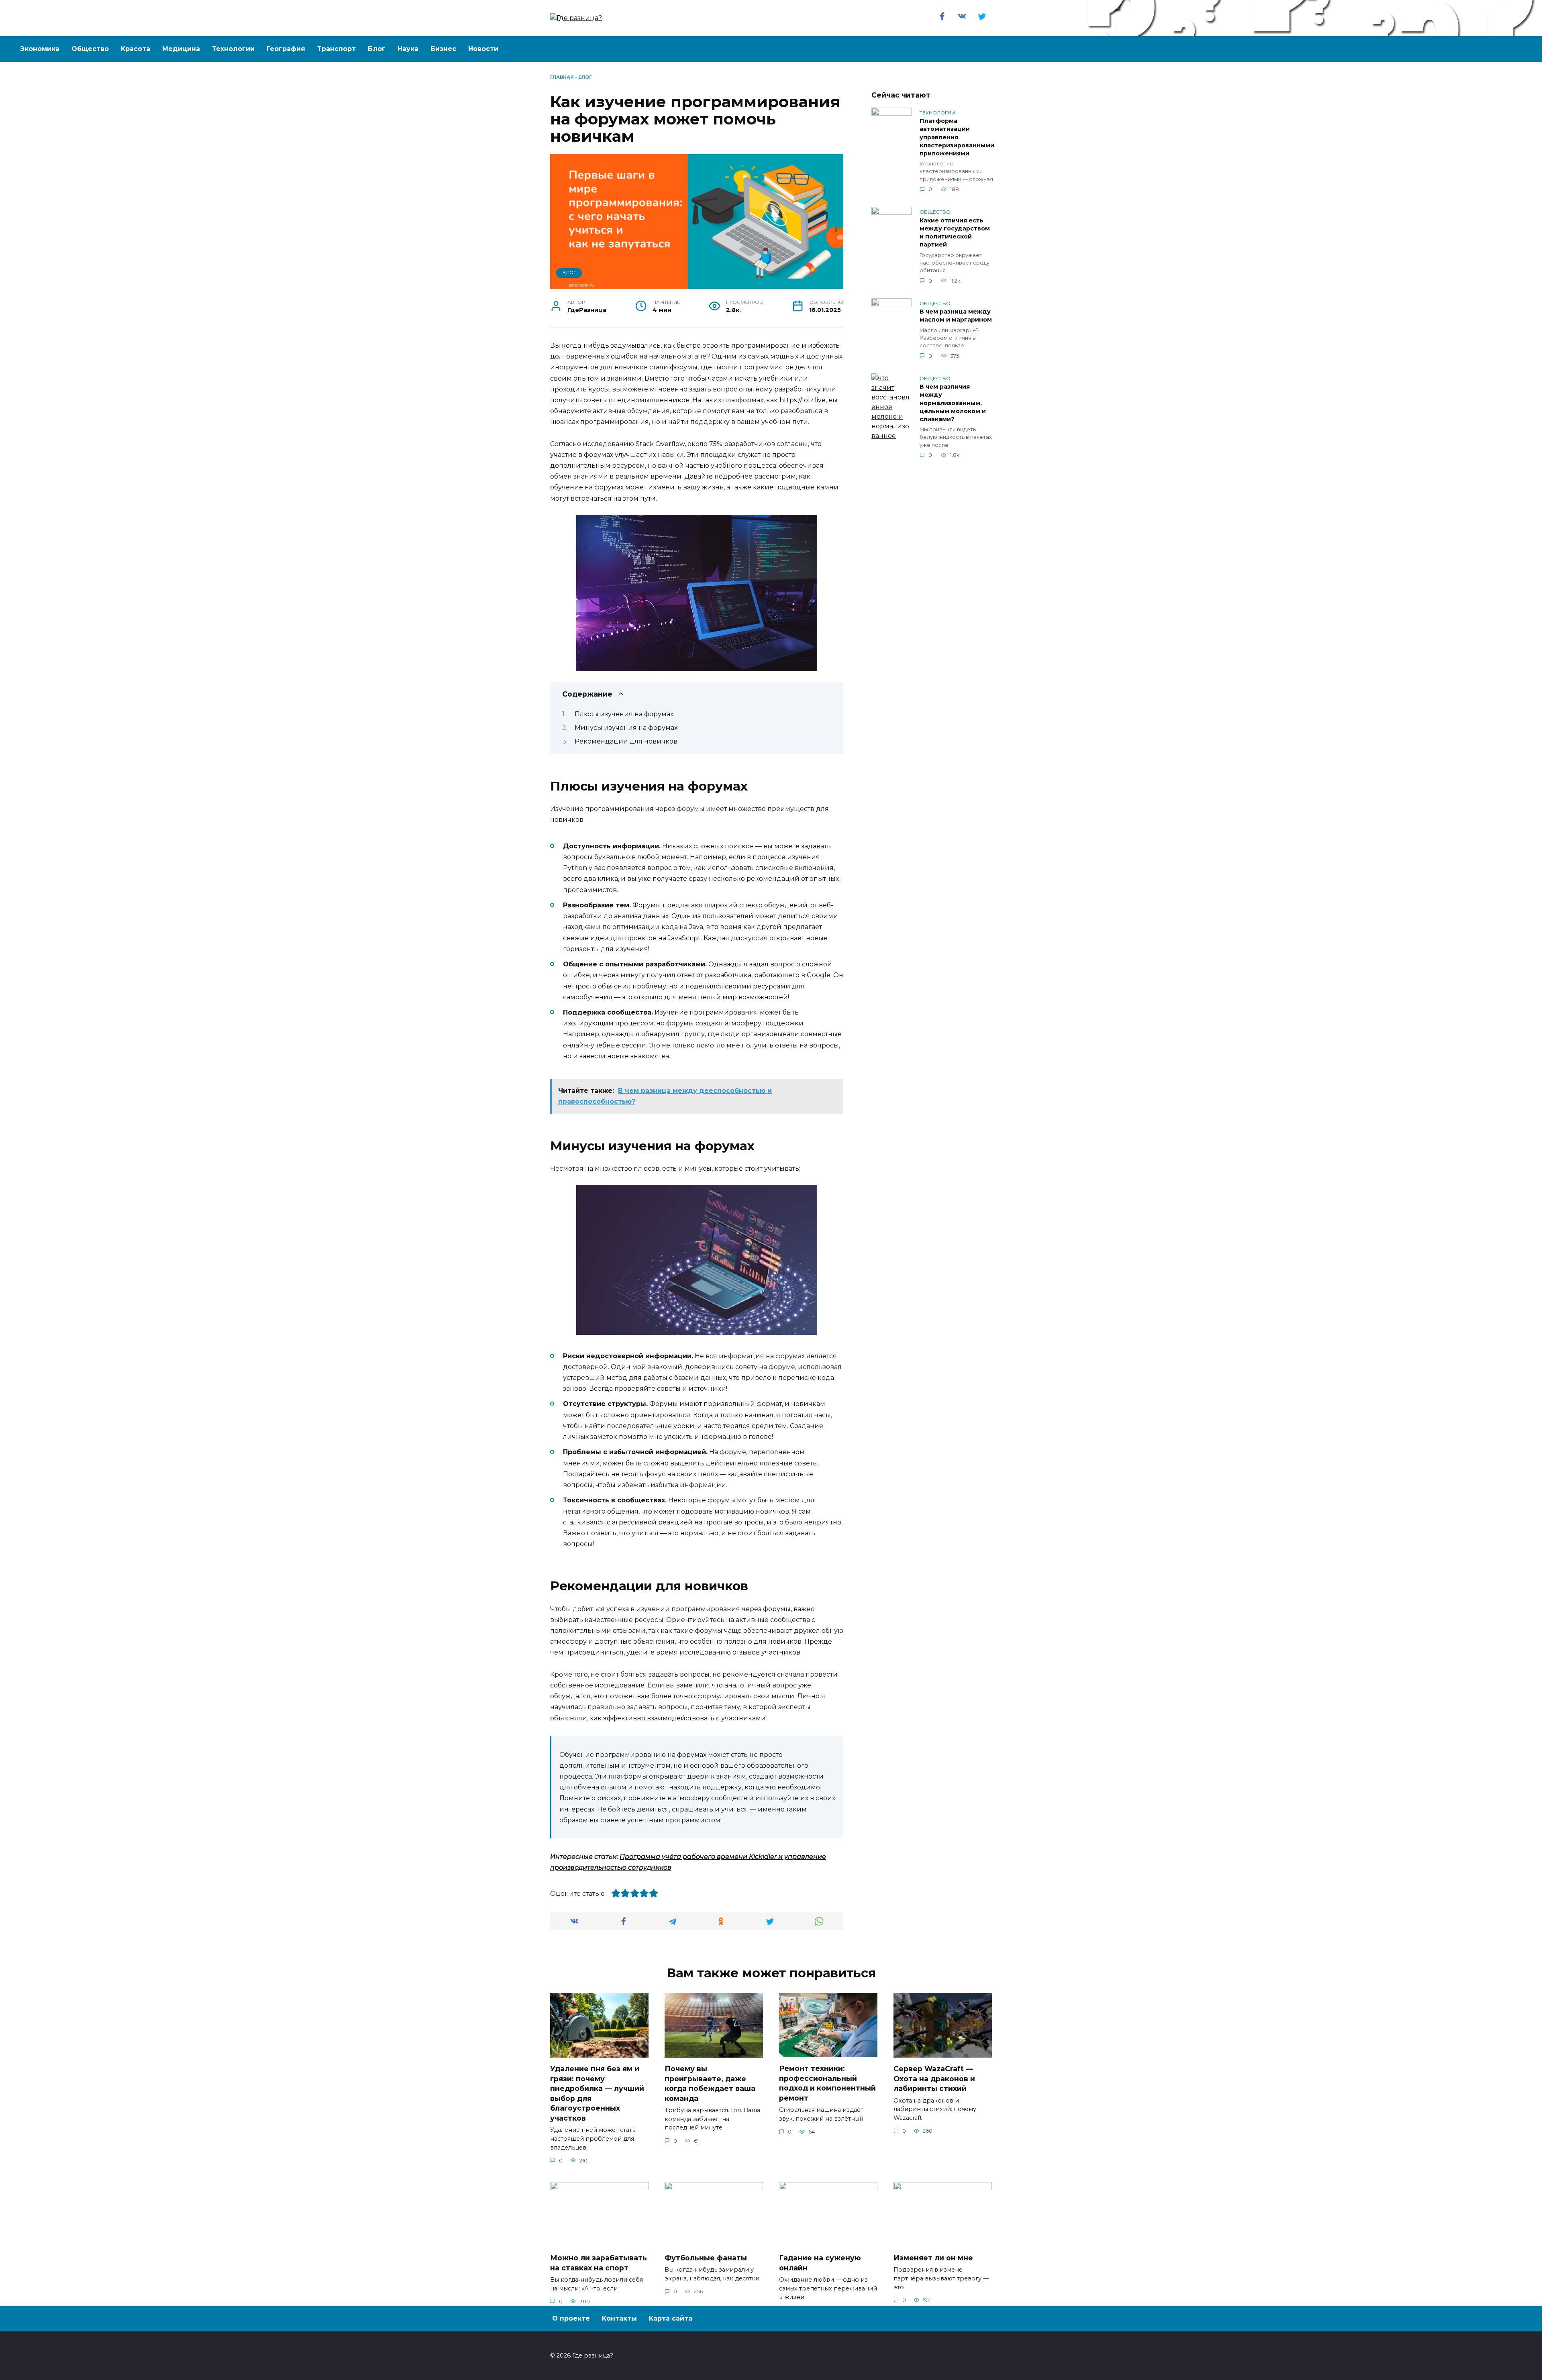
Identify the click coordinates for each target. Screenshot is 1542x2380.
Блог (377, 49)
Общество (90, 49)
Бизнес (443, 49)
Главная (562, 77)
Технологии (233, 49)
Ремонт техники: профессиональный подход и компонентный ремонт (827, 2083)
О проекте (571, 2318)
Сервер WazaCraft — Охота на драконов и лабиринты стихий (934, 2078)
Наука (408, 49)
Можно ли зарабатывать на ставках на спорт (599, 2263)
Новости (483, 49)
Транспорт (337, 49)
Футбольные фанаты (706, 2258)
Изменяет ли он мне (933, 2258)
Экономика (40, 49)
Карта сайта (671, 2318)
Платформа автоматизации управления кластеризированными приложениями (957, 138)
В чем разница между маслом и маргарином (956, 316)
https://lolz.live (803, 400)
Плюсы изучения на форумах (624, 714)
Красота (136, 49)
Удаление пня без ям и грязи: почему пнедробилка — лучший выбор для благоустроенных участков (597, 2093)
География (286, 49)
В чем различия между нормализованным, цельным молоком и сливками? (953, 403)
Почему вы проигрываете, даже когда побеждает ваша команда (710, 2084)
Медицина (181, 49)
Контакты (619, 2318)
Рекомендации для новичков (626, 741)
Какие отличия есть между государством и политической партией (955, 232)
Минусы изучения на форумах (626, 728)
